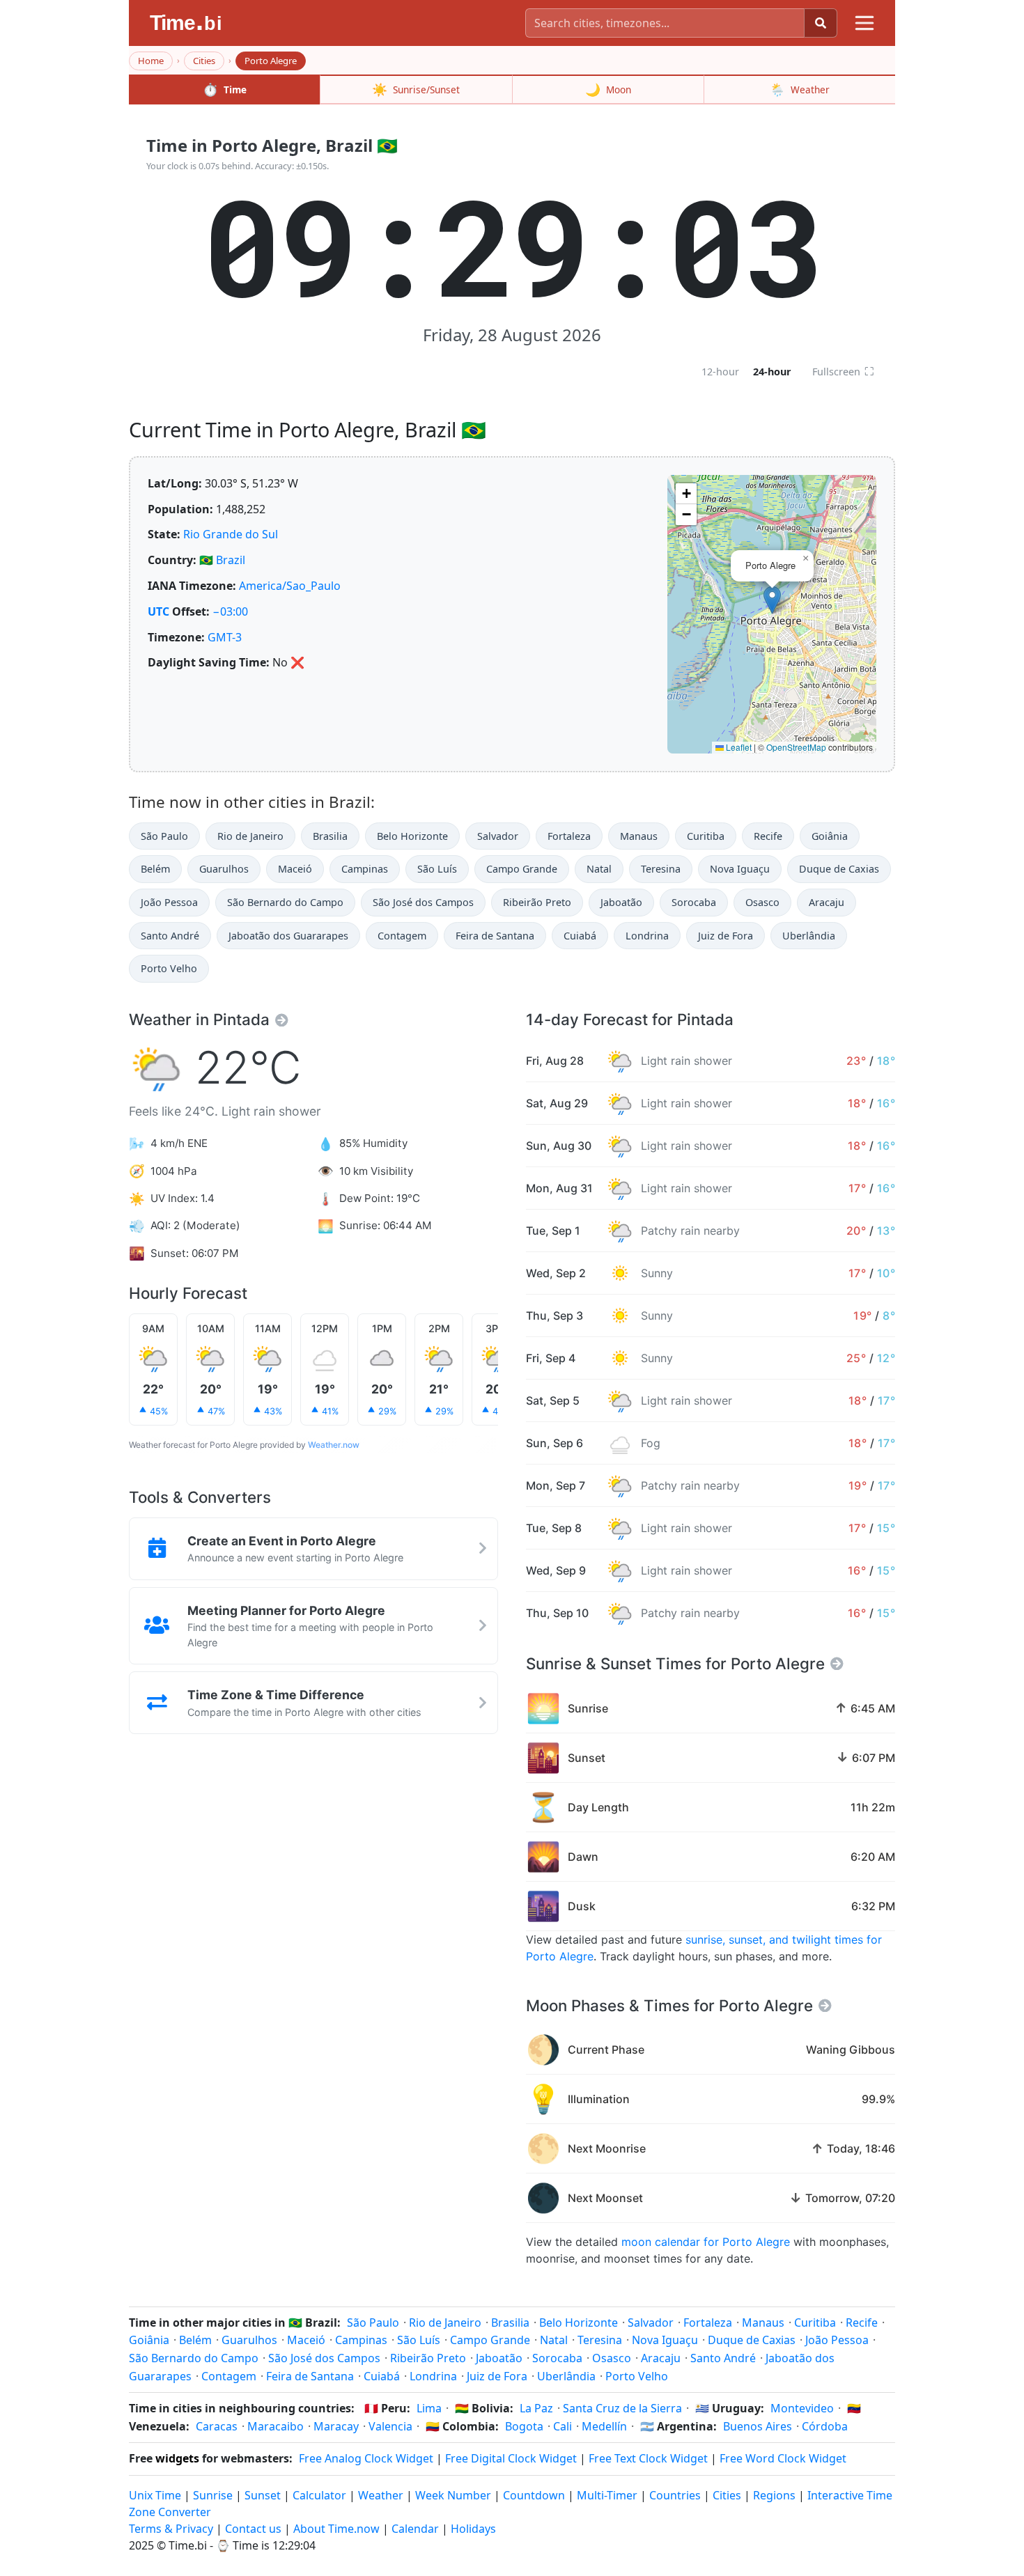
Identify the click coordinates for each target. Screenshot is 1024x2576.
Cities (204, 61)
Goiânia (830, 836)
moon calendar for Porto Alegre (706, 2242)
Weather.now (334, 1445)
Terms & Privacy (171, 2529)
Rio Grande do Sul (231, 534)
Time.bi (188, 2545)
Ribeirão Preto (537, 902)
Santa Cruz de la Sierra (622, 2408)
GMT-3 (225, 637)
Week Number (453, 2495)
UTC (158, 611)
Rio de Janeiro (250, 836)
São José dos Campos (423, 902)
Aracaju (827, 902)
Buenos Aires (758, 2426)
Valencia (390, 2426)
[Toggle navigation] (864, 23)
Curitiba (706, 836)
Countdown (534, 2495)
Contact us (253, 2529)
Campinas (365, 869)
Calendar (415, 2529)
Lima (429, 2408)
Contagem (402, 936)
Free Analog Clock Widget (366, 2458)
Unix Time (155, 2495)
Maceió (295, 869)
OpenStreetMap (796, 747)
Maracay (336, 2426)
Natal (599, 869)
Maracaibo (276, 2426)
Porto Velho (169, 968)
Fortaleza (569, 836)
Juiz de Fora (726, 936)
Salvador (498, 836)
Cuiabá (580, 936)
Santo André (170, 936)
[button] (772, 600)
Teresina (661, 869)
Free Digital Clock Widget (511, 2458)
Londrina (647, 936)
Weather (800, 89)
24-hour (772, 372)
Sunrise (213, 2495)
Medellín (604, 2426)
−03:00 (230, 611)
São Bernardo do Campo (285, 902)
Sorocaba (694, 902)
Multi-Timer (607, 2495)
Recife (768, 836)
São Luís (437, 869)
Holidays (473, 2529)
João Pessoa (169, 902)
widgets (177, 2458)
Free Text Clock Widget (648, 2458)
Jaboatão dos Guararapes (288, 936)
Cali (563, 2426)
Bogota (524, 2426)
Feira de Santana (495, 936)
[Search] (821, 23)
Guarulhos (224, 869)
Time (225, 89)
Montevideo (802, 2408)
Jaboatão (621, 902)
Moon (608, 89)
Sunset (263, 2495)
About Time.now (336, 2529)
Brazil (231, 560)
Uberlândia (809, 936)
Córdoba (825, 2426)
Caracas (217, 2426)
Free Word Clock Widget (783, 2458)
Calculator (319, 2495)
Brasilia (330, 836)
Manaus (639, 836)
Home (151, 61)
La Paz (536, 2408)
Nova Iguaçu (740, 869)
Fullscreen (843, 371)
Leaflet (738, 747)
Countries (675, 2495)
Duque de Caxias (839, 869)
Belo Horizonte (412, 836)
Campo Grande (522, 869)
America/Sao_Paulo (290, 586)
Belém (155, 869)
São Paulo (164, 836)
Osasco (762, 902)
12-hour (720, 372)
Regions (774, 2495)
